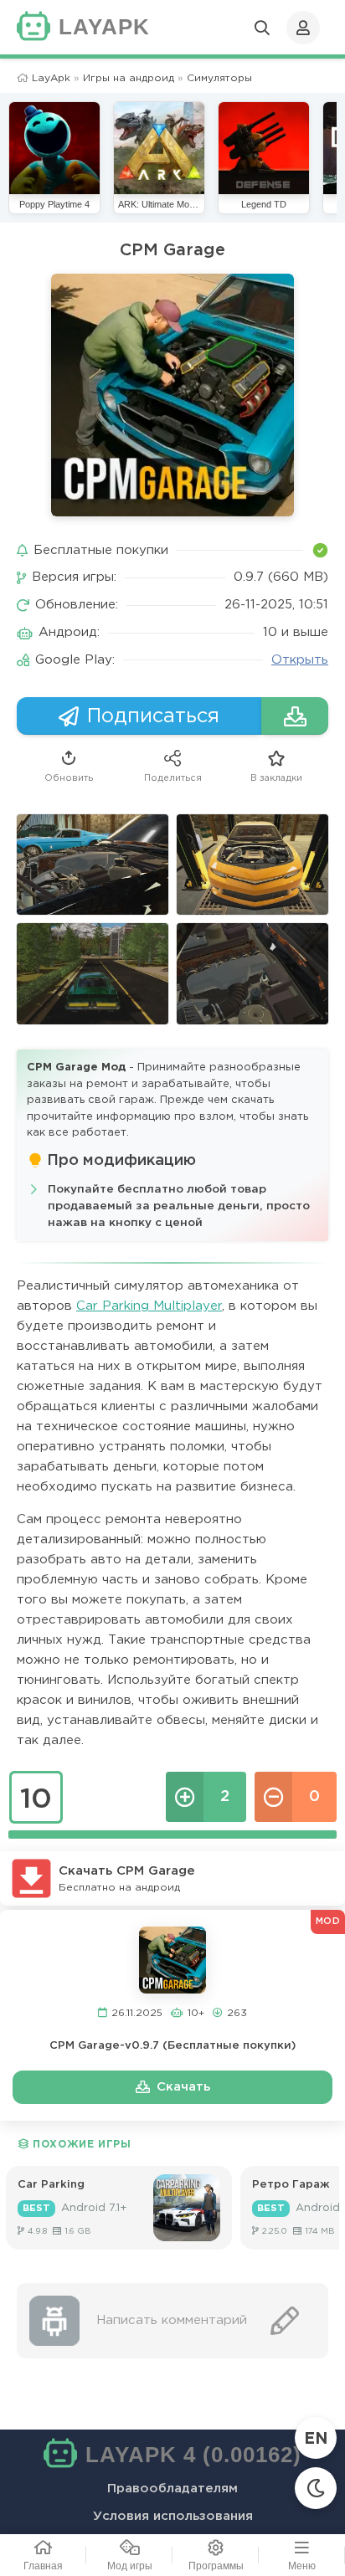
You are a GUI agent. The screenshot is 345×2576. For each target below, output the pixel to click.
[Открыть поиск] (262, 28)
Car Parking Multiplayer (149, 1306)
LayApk (51, 78)
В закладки (276, 778)
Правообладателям (172, 2489)
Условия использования (173, 2516)
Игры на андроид (129, 78)
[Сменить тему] (316, 2488)
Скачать (183, 2087)
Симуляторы (219, 78)
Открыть (300, 660)
